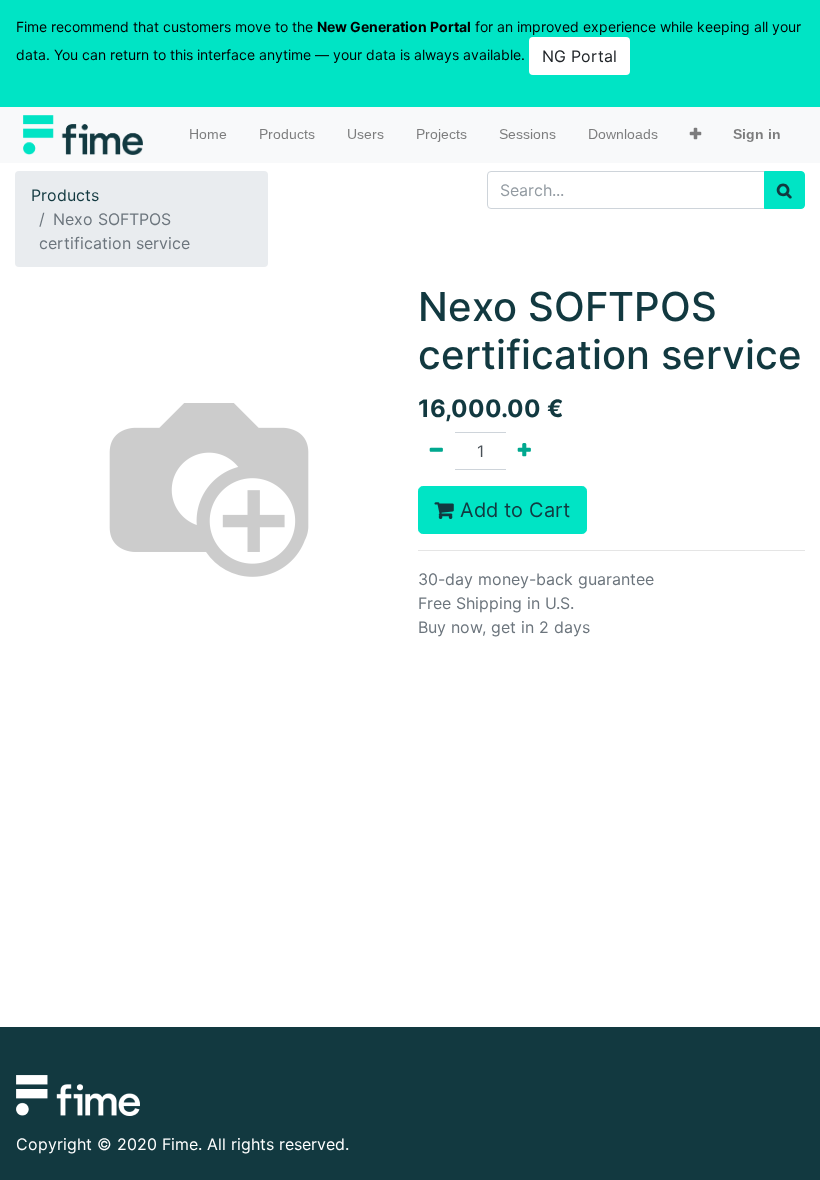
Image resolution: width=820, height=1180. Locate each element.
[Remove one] (436, 451)
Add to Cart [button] (512, 510)
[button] (695, 134)
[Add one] (524, 451)
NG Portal (579, 56)
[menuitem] (208, 134)
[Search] (784, 190)
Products (65, 195)
